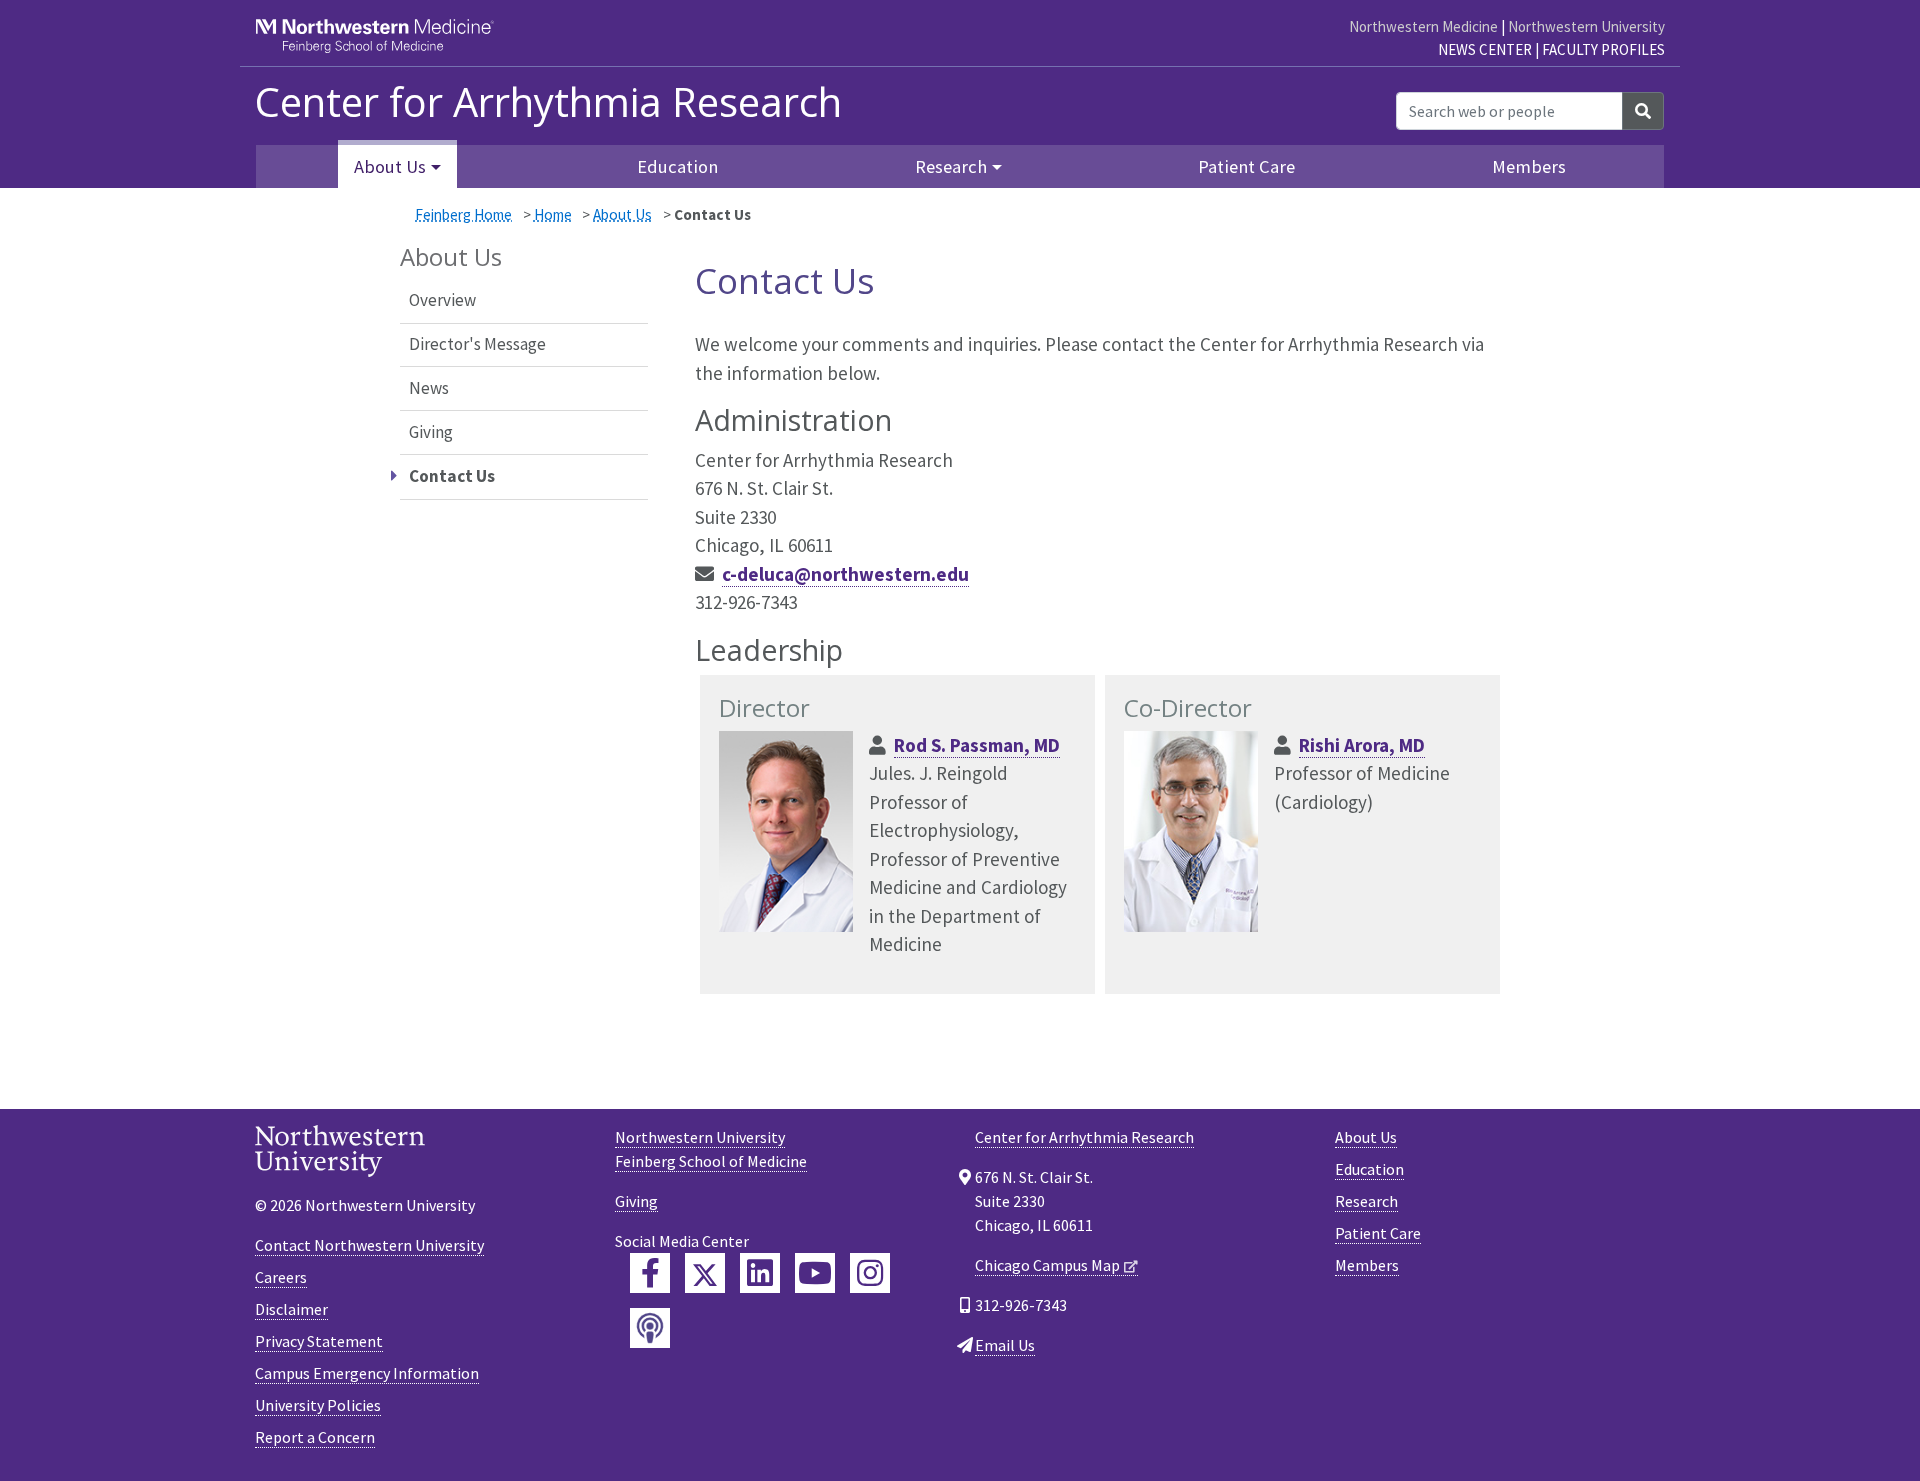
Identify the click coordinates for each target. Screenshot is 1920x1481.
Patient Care (1246, 166)
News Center (1485, 49)
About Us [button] (390, 166)
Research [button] (951, 166)
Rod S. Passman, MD (977, 745)
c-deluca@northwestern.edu (845, 574)
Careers (281, 1277)
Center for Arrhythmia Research (1084, 1137)
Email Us (1005, 1345)
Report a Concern (315, 1437)
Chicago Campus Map (1047, 1265)
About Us (622, 214)
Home (553, 214)
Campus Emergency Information (367, 1373)
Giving (431, 432)
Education (677, 166)
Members (1529, 166)
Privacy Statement (319, 1341)
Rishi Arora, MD (1362, 745)
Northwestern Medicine (1423, 26)
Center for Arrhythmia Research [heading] (548, 102)
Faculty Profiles (1603, 49)
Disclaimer (291, 1309)
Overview (442, 300)
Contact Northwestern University (369, 1245)
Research (1366, 1201)
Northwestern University (1586, 26)
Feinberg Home (463, 214)
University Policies (318, 1405)
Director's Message (477, 344)
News (429, 388)
